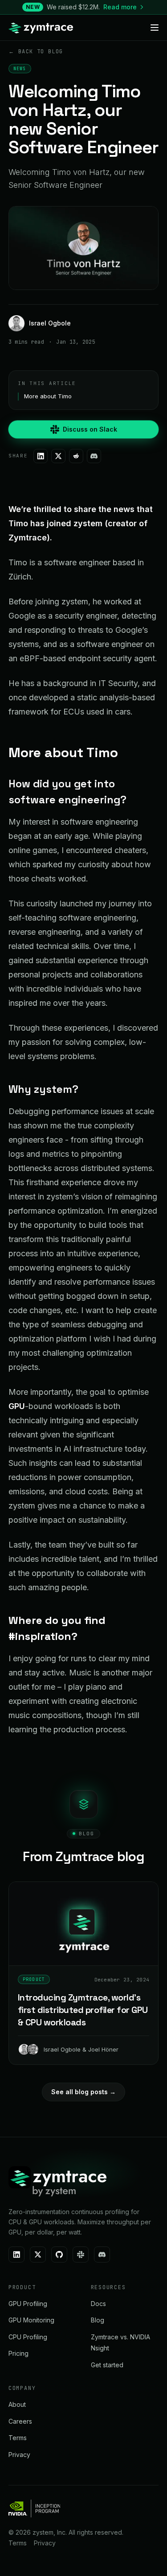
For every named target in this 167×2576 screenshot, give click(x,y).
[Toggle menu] (155, 28)
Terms (18, 2438)
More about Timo (48, 396)
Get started (107, 2365)
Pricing (18, 2353)
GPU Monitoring (31, 2320)
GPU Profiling (28, 2304)
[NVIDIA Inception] (35, 2509)
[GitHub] (59, 2254)
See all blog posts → (83, 2092)
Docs (98, 2304)
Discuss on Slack (90, 429)
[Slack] (81, 2254)
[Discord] (94, 456)
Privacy (19, 2455)
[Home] (40, 28)
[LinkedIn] (41, 456)
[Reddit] (76, 456)
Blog (98, 2320)
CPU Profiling (28, 2337)
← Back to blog (36, 52)
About (17, 2404)
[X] (58, 456)
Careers (20, 2421)
